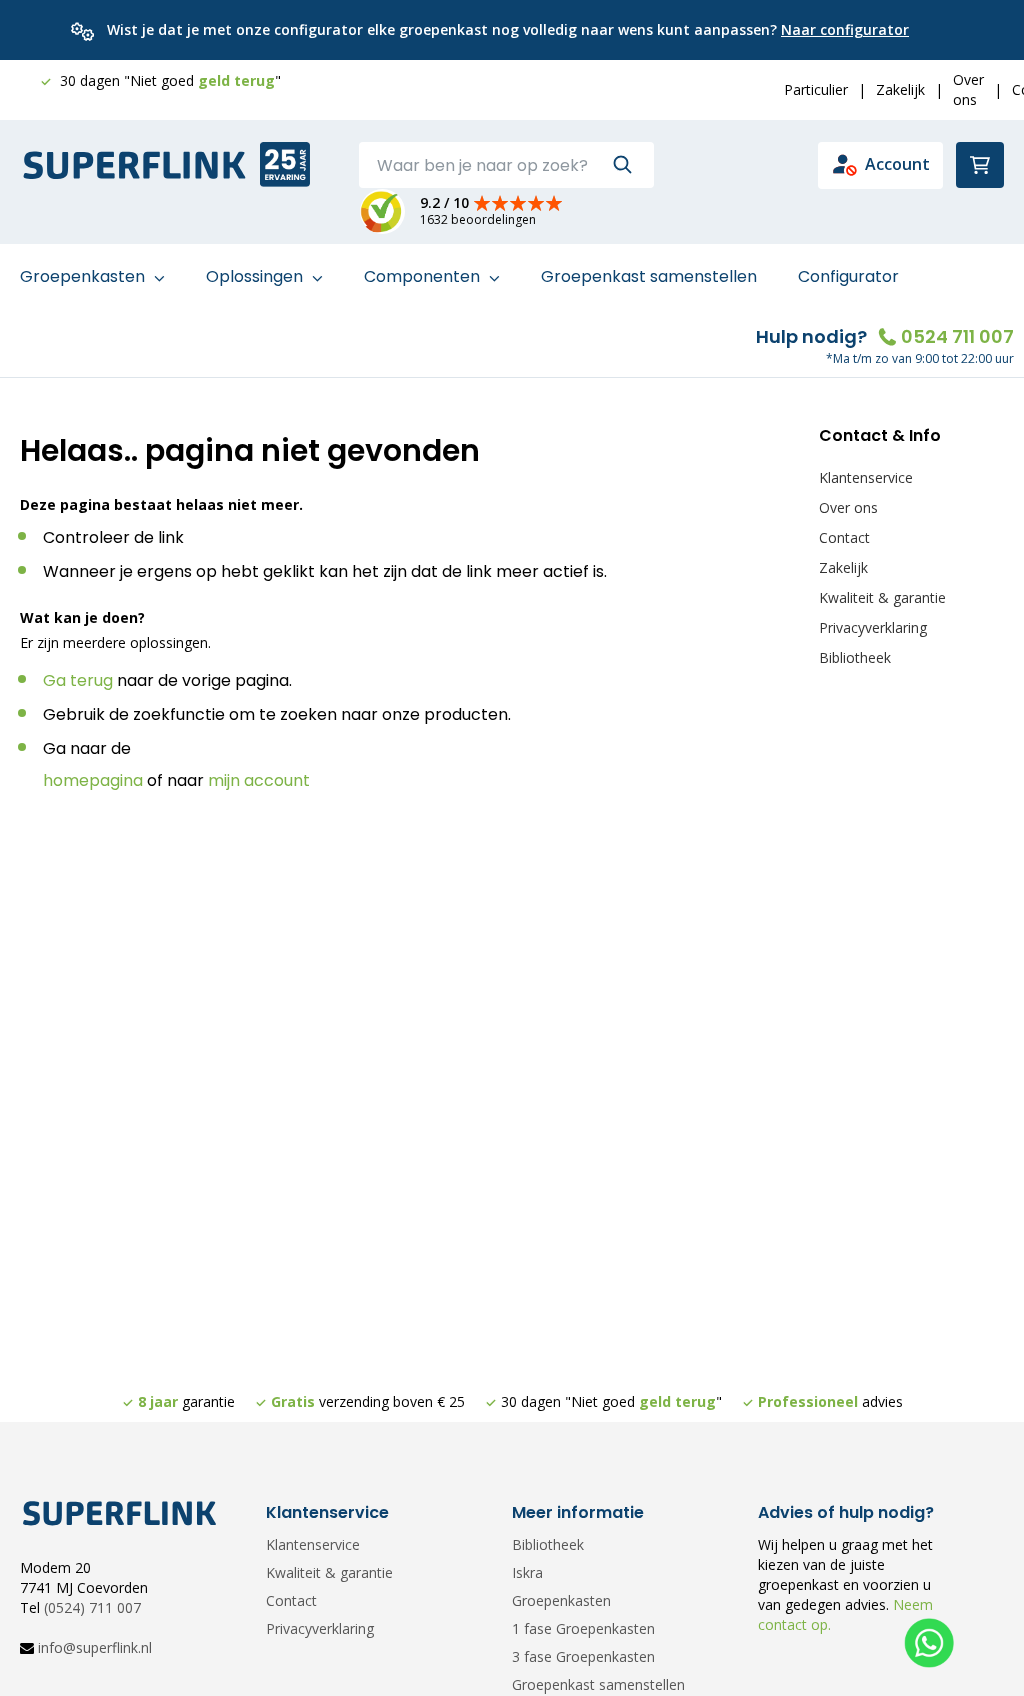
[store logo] (135, 166)
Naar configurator (845, 29)
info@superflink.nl (95, 1647)
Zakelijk (900, 89)
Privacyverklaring (873, 627)
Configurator (848, 276)
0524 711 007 (957, 336)
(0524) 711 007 (92, 1607)
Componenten (424, 276)
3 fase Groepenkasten (583, 1656)
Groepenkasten (84, 276)
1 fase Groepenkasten (583, 1628)
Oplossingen (256, 276)
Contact (844, 537)
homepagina (93, 780)
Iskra (527, 1572)
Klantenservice (866, 477)
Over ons (968, 89)
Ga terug (78, 680)
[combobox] (506, 165)
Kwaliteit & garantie (882, 597)
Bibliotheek (855, 657)
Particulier (816, 89)
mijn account (259, 780)
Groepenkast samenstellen (649, 276)
